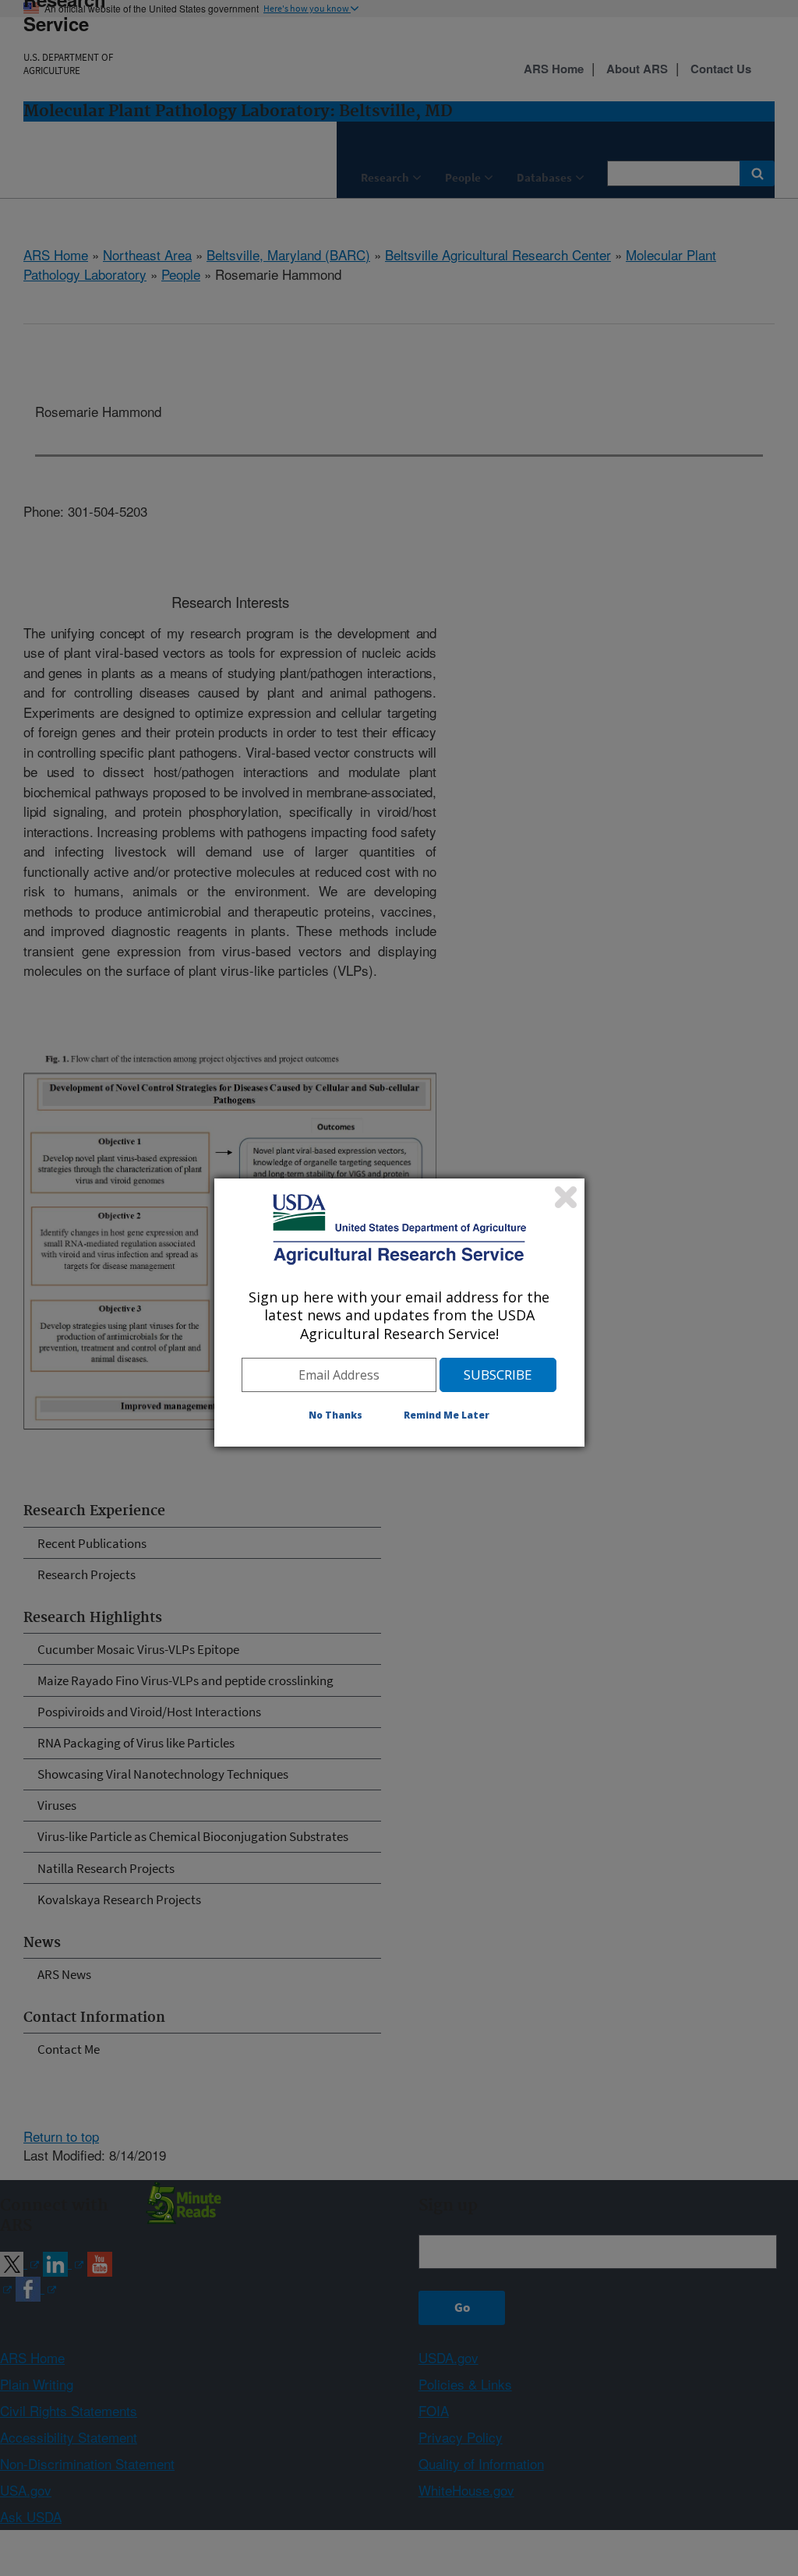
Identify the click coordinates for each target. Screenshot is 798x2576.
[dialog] (399, 1313)
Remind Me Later (447, 1415)
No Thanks (335, 1415)
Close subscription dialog (566, 1197)
